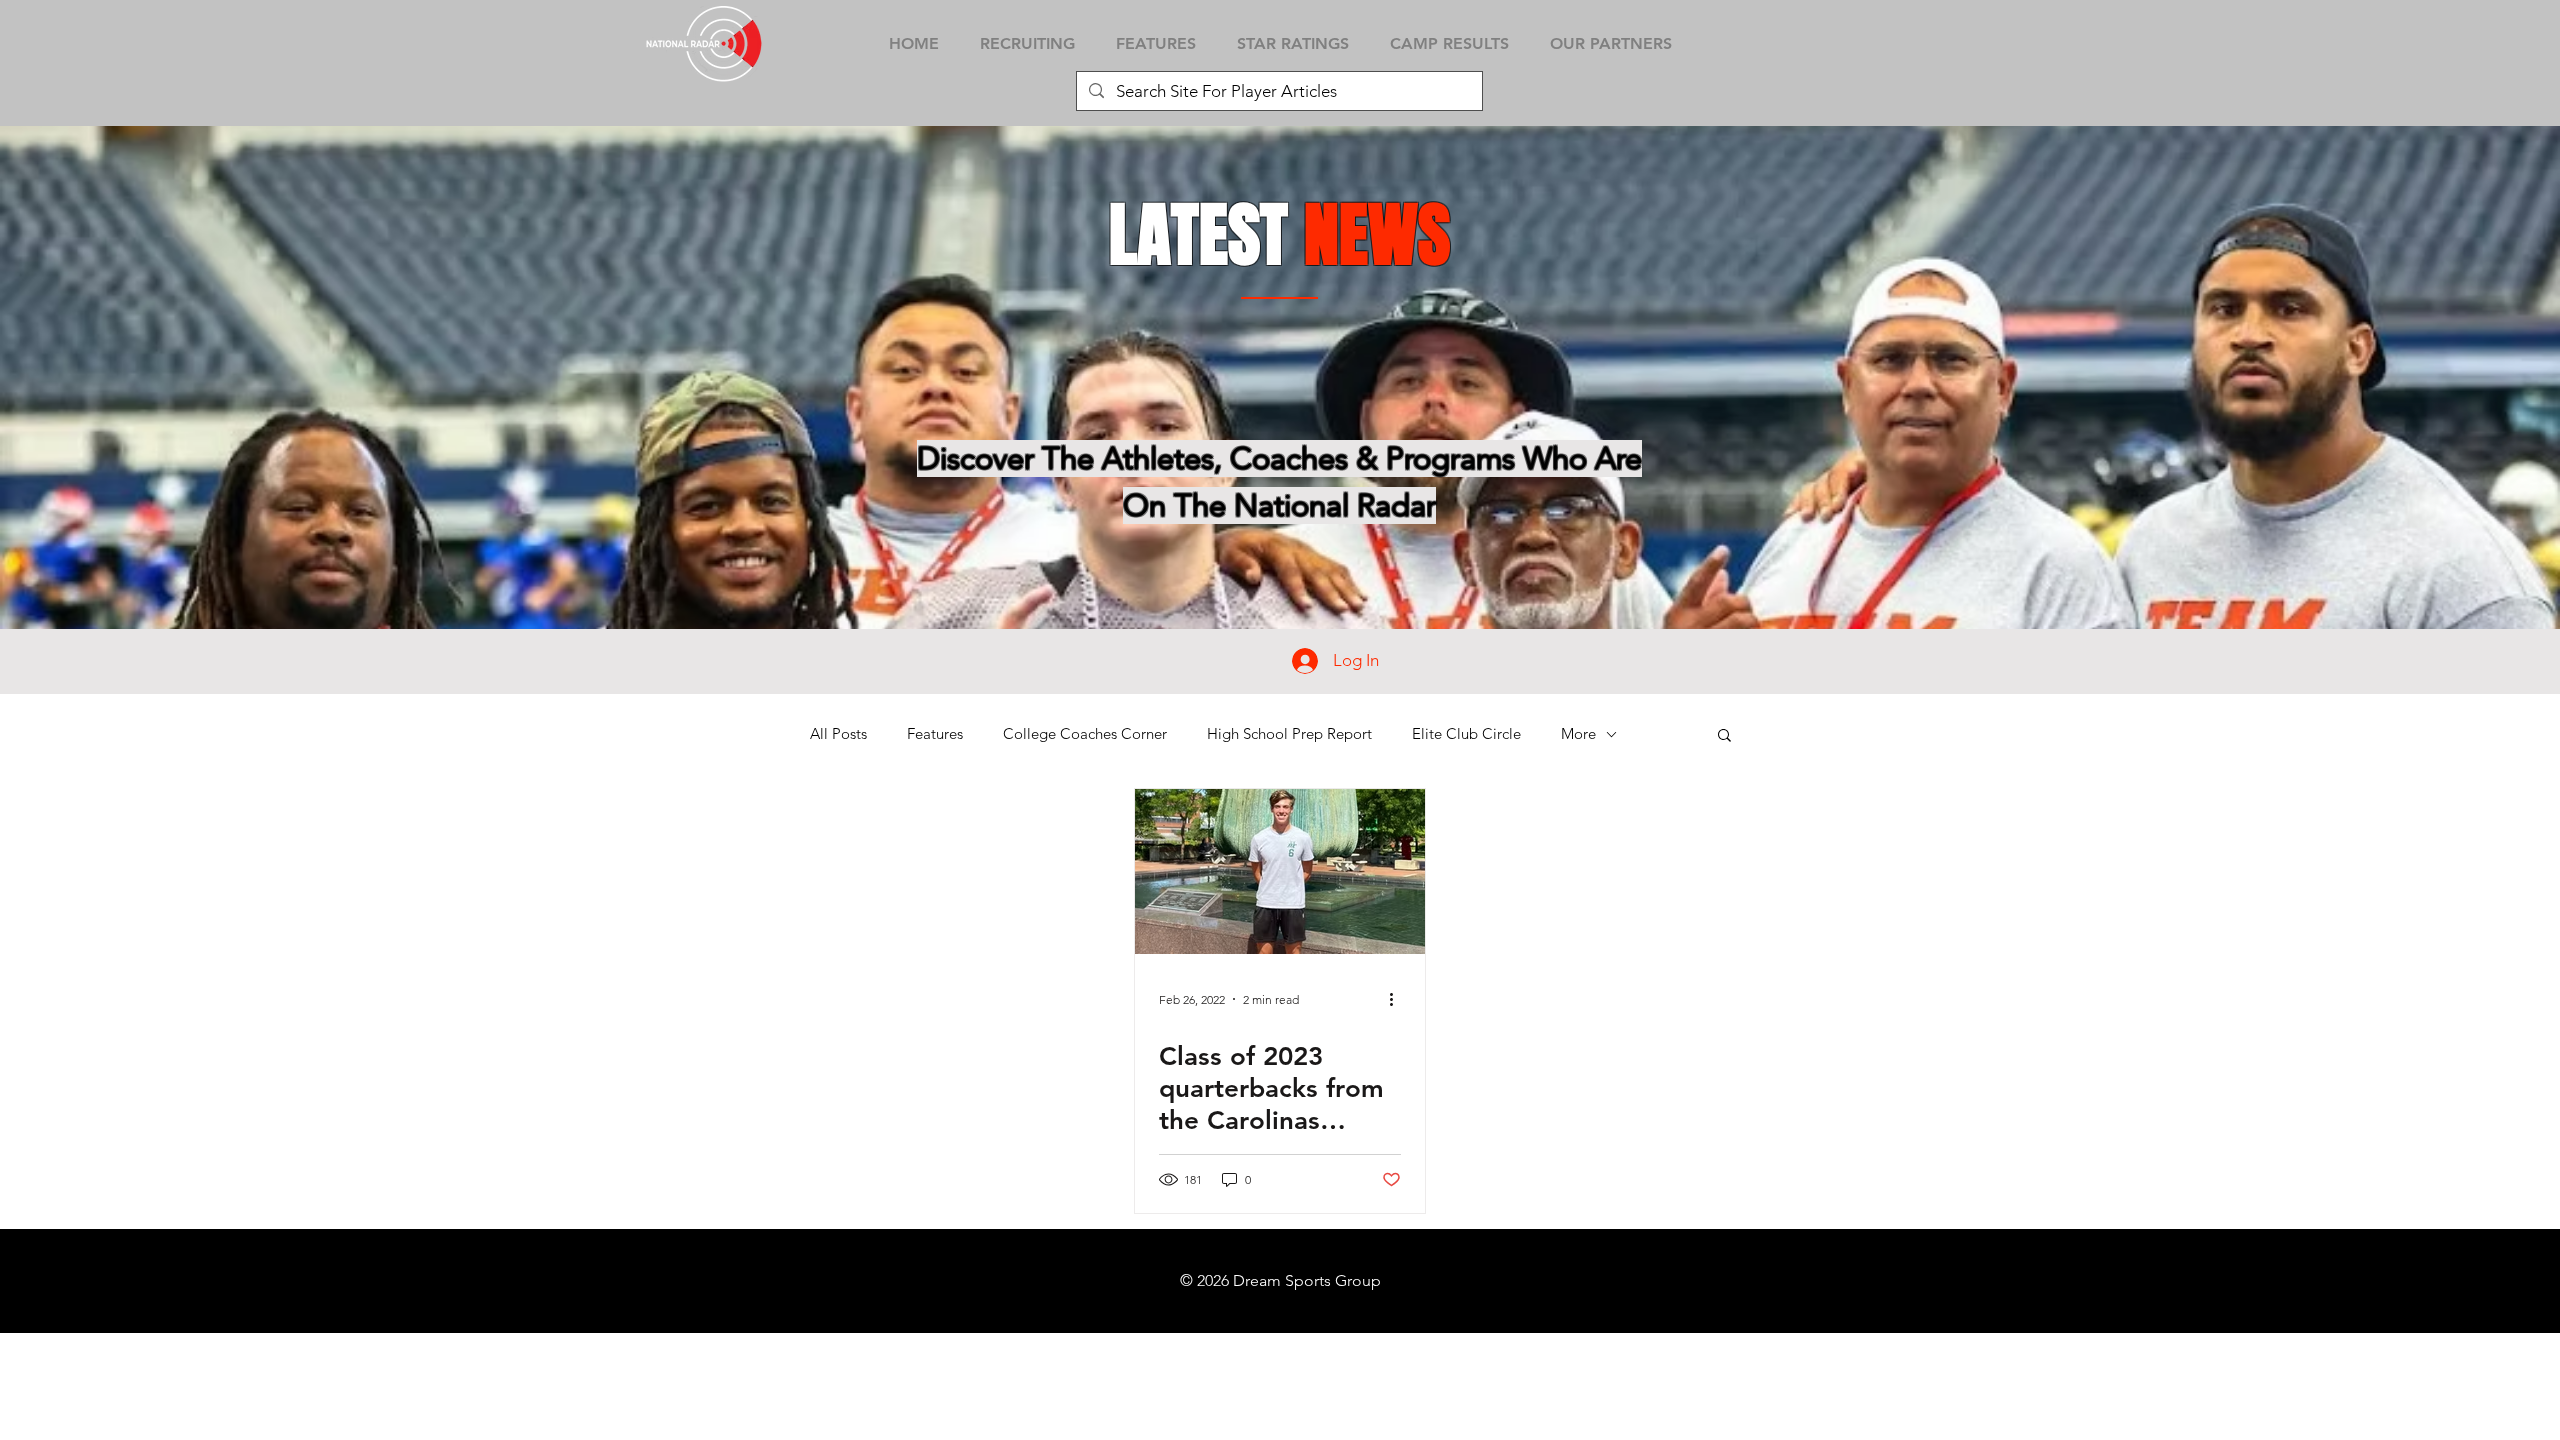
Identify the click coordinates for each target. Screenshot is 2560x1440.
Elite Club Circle (1466, 734)
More (1578, 734)
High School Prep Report (1289, 734)
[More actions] (1398, 999)
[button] (1724, 736)
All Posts (838, 734)
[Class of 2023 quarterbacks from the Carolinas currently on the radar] (1280, 871)
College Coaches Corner (1085, 734)
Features (935, 734)
